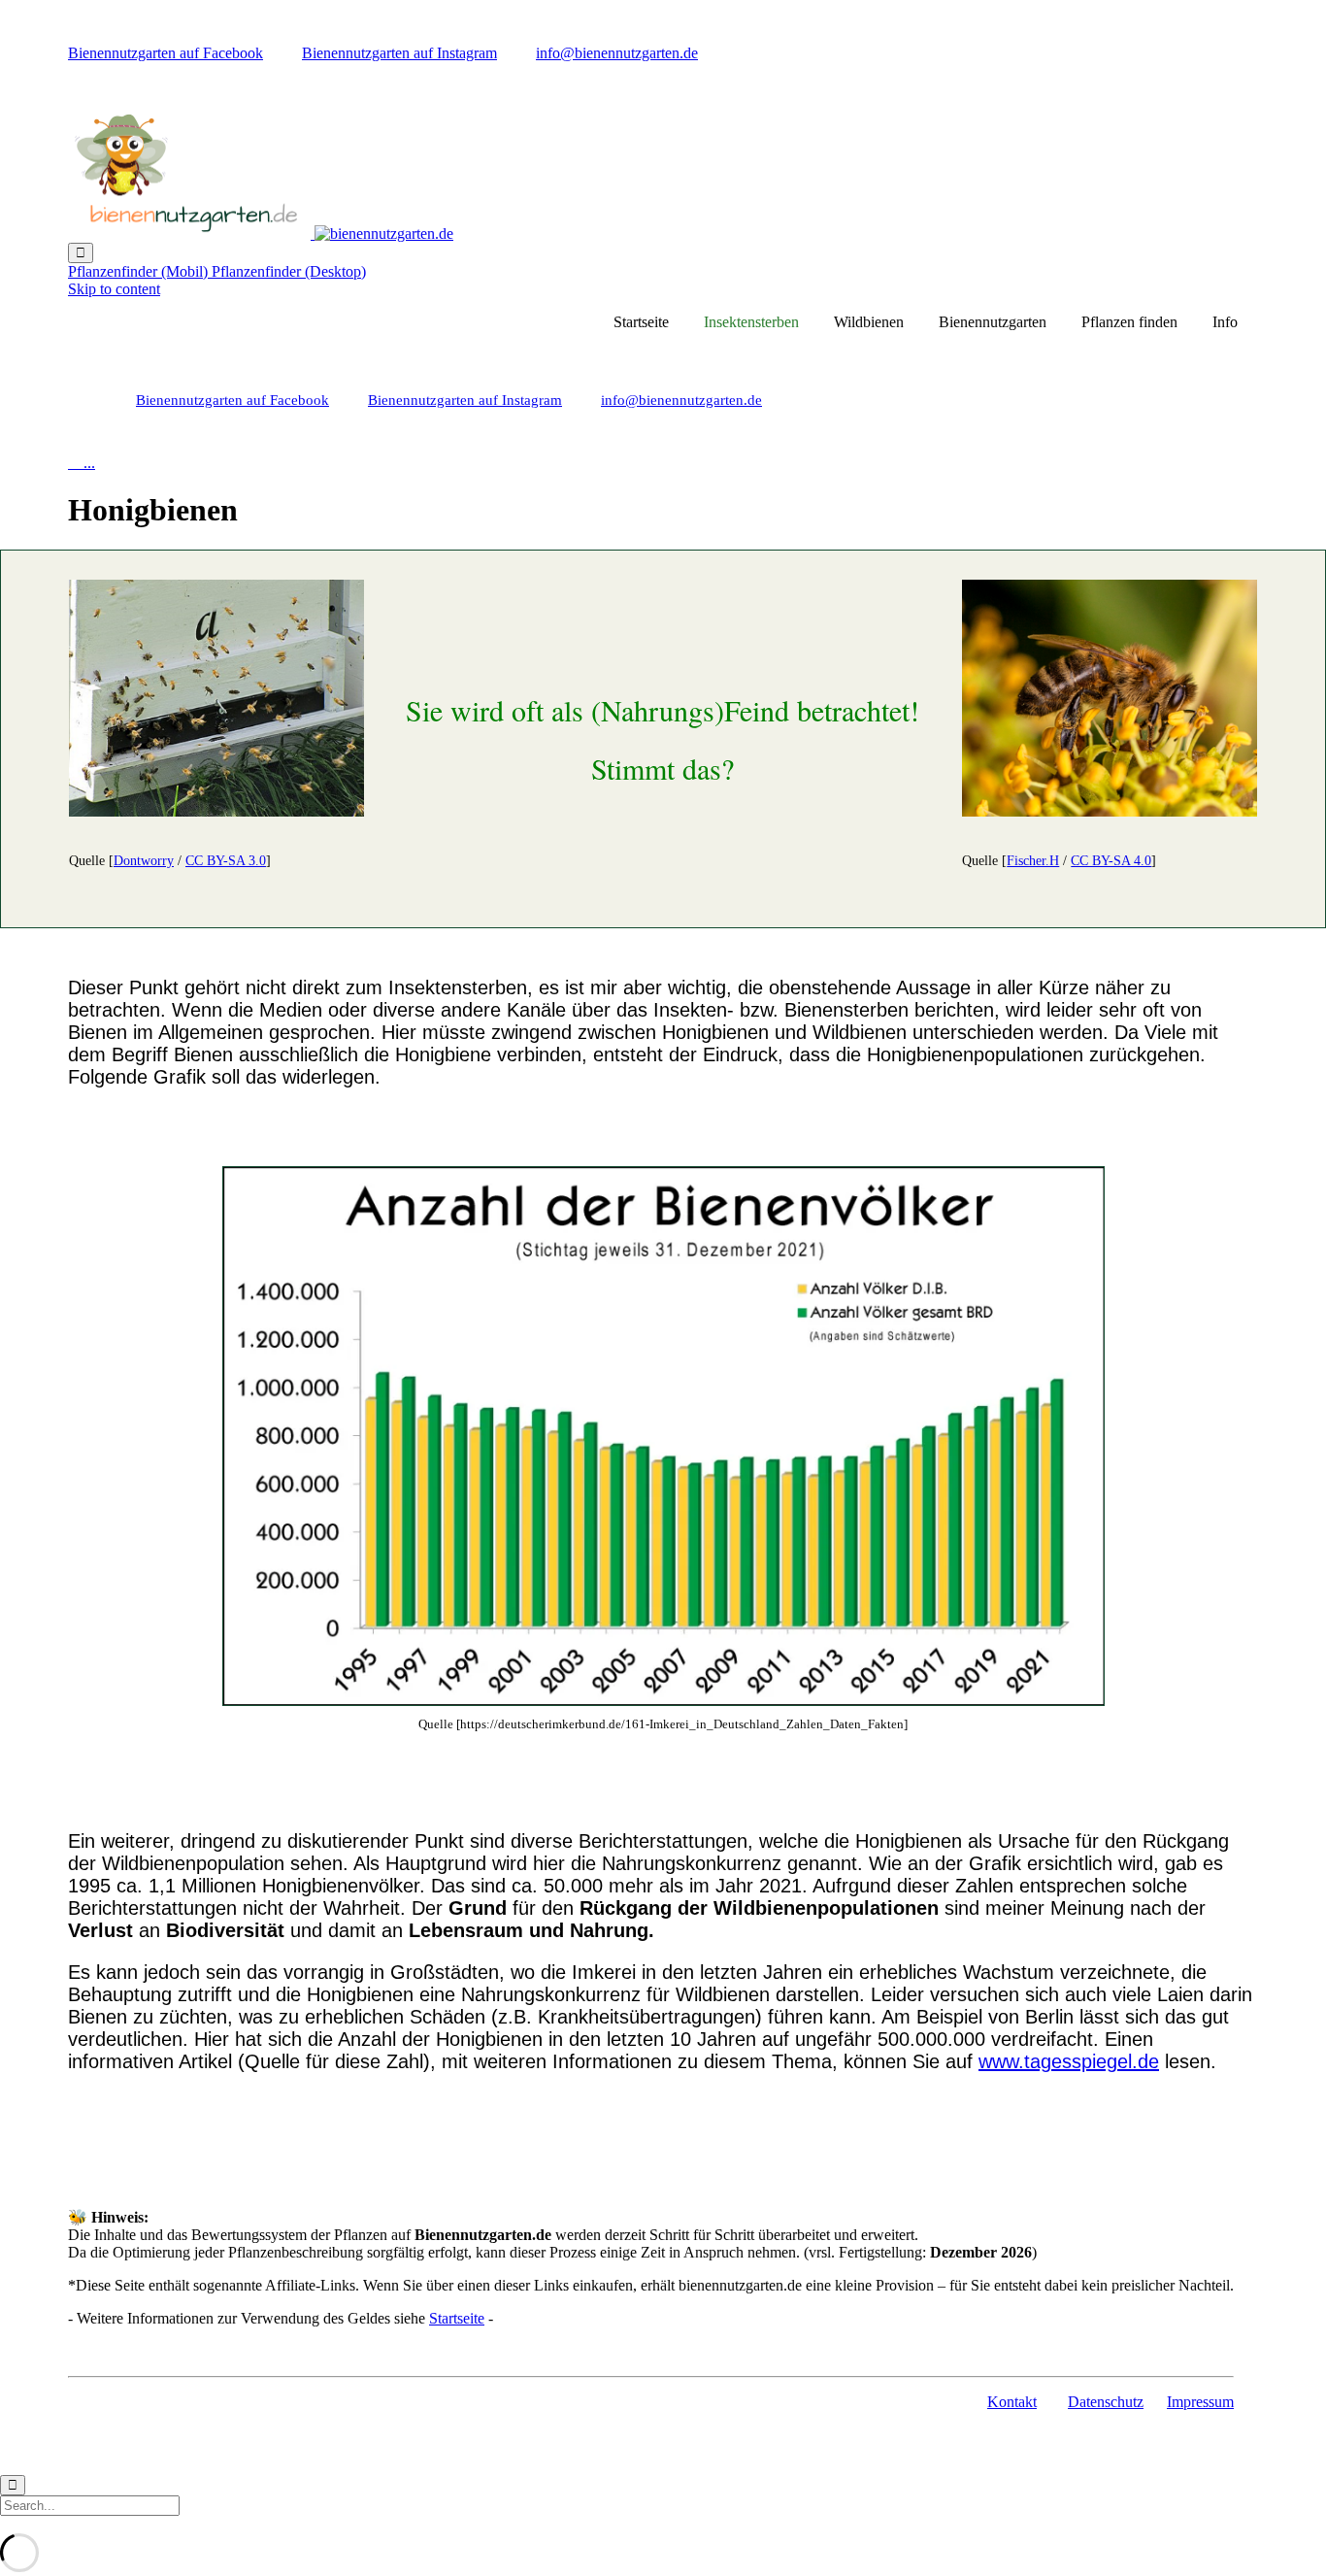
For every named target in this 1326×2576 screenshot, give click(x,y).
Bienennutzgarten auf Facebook (166, 53)
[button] (140, 271)
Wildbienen (869, 322)
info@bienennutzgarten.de (617, 53)
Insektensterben (751, 322)
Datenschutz (1106, 2402)
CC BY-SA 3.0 (226, 861)
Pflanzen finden (1129, 322)
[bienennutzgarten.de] (261, 234)
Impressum (1200, 2402)
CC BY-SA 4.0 (1111, 861)
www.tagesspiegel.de (1069, 2061)
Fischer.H (1033, 861)
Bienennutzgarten (993, 322)
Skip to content (114, 289)
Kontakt (1012, 2402)
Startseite (641, 322)
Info (1225, 322)
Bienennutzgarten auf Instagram (399, 53)
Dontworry (144, 861)
